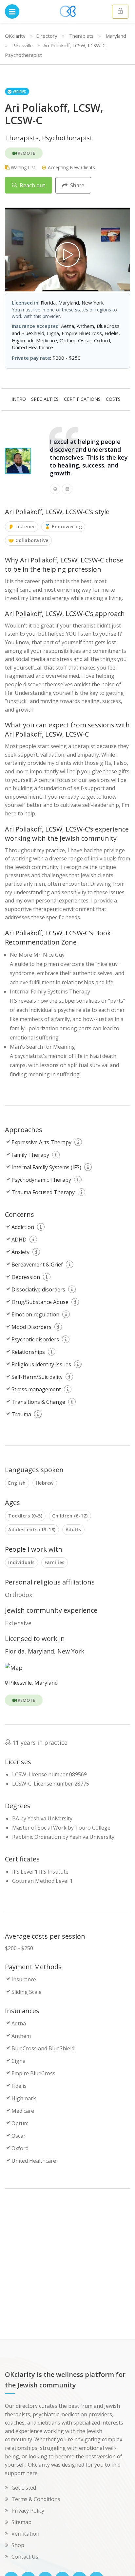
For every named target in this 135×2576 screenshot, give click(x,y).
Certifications (82, 399)
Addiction (23, 1227)
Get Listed (24, 2488)
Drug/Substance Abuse (40, 1302)
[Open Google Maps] (14, 1667)
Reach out (32, 185)
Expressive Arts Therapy (41, 1142)
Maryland (116, 36)
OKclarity (15, 36)
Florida (15, 1651)
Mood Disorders (31, 1327)
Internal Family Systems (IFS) (46, 1167)
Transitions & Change (38, 1402)
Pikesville (22, 45)
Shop (18, 2545)
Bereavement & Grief (37, 1265)
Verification (25, 2534)
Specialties (45, 399)
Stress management (36, 1389)
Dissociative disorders (38, 1289)
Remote (26, 153)
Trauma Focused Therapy (43, 1192)
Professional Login (120, 12)
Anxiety (20, 1252)
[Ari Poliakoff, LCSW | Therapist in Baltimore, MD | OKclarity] (67, 255)
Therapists (81, 36)
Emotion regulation (35, 1314)
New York (71, 1651)
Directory (47, 36)
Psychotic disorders (35, 1339)
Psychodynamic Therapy (41, 1180)
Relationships (28, 1352)
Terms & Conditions (36, 2499)
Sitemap (21, 2522)
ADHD (19, 1240)
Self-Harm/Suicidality (37, 1377)
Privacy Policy (28, 2511)
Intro (19, 399)
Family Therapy (30, 1155)
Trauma (21, 1414)
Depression (26, 1277)
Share (77, 185)
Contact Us (25, 2557)
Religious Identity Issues (41, 1364)
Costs (113, 399)
